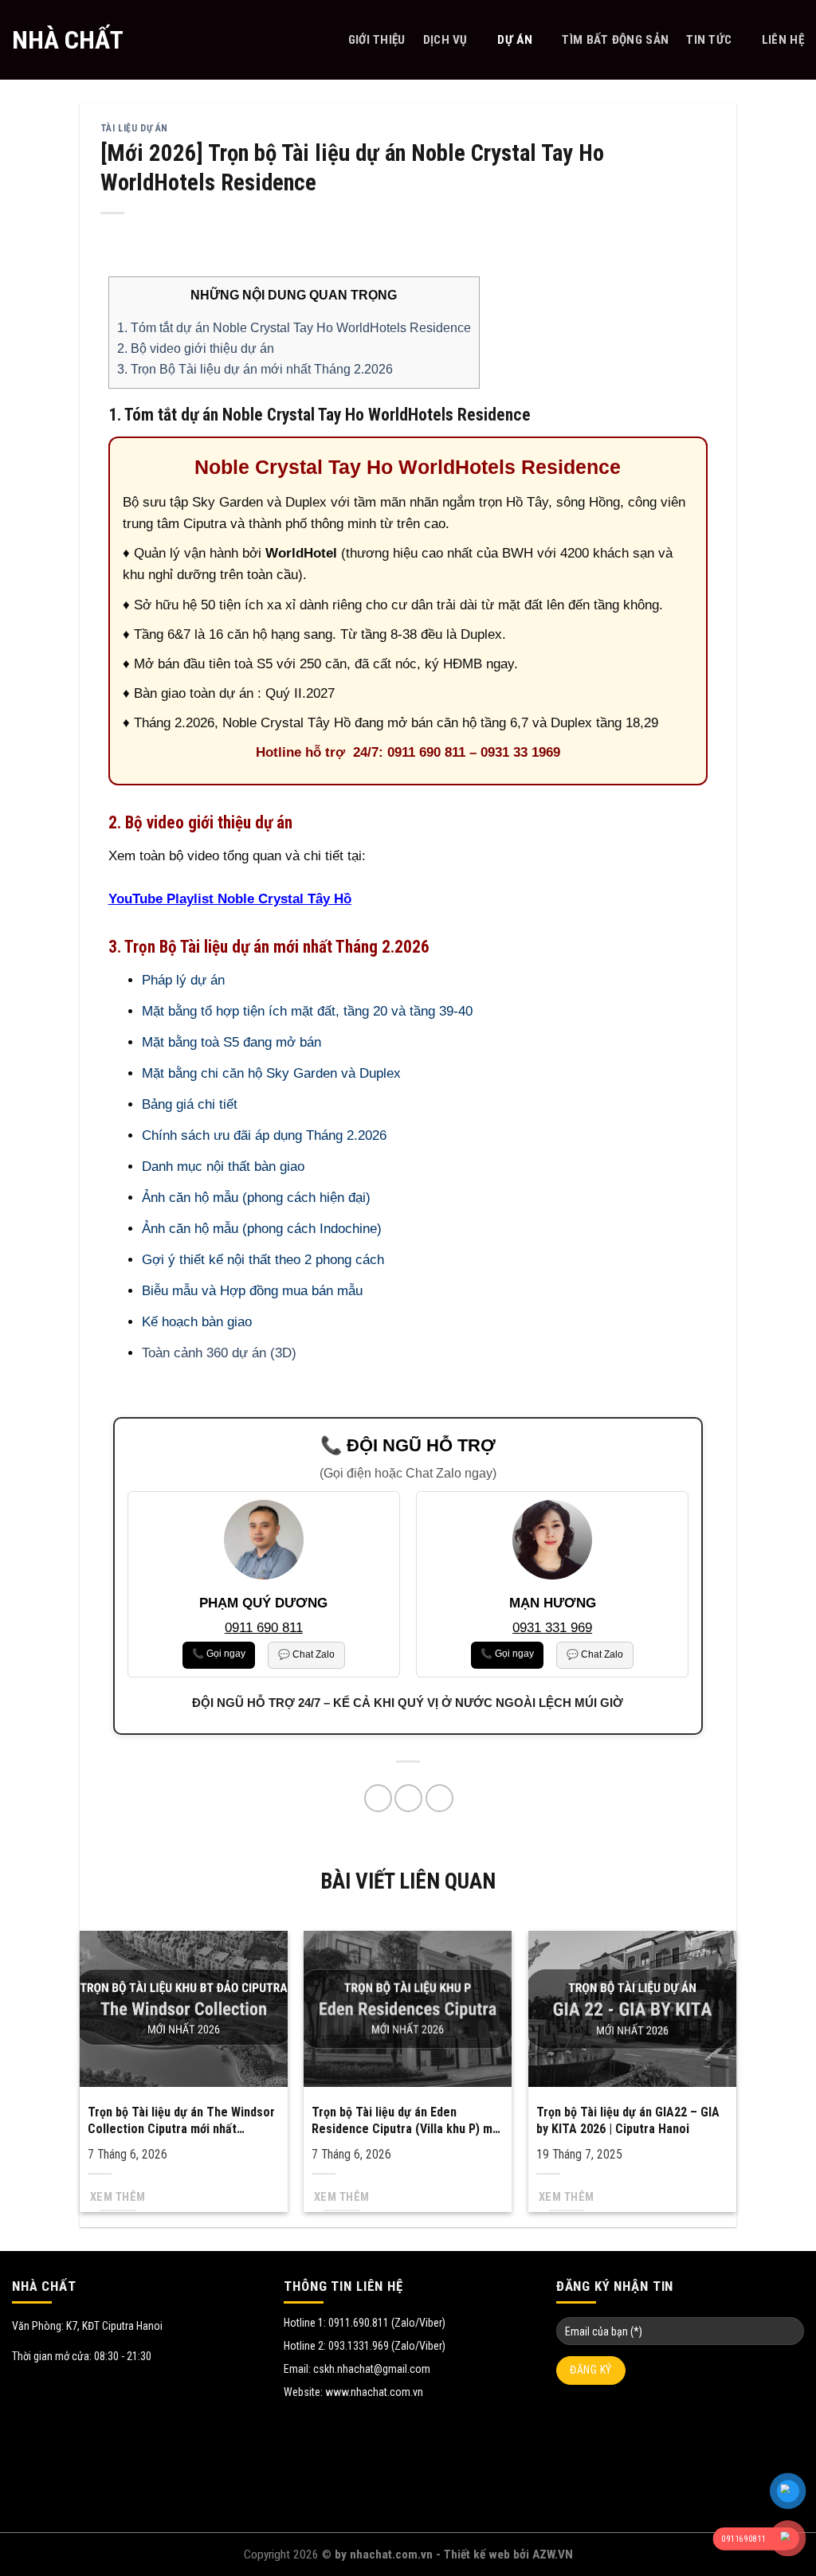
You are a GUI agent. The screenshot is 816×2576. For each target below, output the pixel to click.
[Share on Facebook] (378, 1798)
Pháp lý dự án (183, 980)
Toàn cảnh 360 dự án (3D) (219, 1353)
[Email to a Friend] (408, 1798)
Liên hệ (783, 40)
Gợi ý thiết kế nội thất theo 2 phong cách (263, 1260)
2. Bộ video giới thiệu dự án (196, 348)
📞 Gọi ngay (219, 1654)
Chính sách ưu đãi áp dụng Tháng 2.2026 (264, 1135)
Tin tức (709, 40)
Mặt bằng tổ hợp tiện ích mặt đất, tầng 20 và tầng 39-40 (307, 1011)
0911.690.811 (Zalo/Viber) (387, 2323)
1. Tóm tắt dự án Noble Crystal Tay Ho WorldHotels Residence (294, 327)
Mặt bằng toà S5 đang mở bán (231, 1042)
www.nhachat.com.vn (374, 2392)
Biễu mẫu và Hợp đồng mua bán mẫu (252, 1291)
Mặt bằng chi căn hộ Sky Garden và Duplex (271, 1073)
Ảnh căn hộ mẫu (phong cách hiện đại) (256, 1198)
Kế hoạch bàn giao (197, 1322)
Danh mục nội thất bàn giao (223, 1167)
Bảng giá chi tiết (190, 1104)
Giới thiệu (377, 40)
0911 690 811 (264, 1628)
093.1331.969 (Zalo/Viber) (387, 2346)
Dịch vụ (445, 40)
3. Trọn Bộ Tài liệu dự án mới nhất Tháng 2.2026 (255, 369)
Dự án (515, 40)
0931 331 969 (552, 1628)
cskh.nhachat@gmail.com (372, 2369)
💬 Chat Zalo (306, 1654)
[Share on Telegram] (439, 1798)
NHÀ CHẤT (68, 40)
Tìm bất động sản (615, 40)
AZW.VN (553, 2554)
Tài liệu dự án (134, 128)
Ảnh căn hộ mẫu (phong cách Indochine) (262, 1229)
